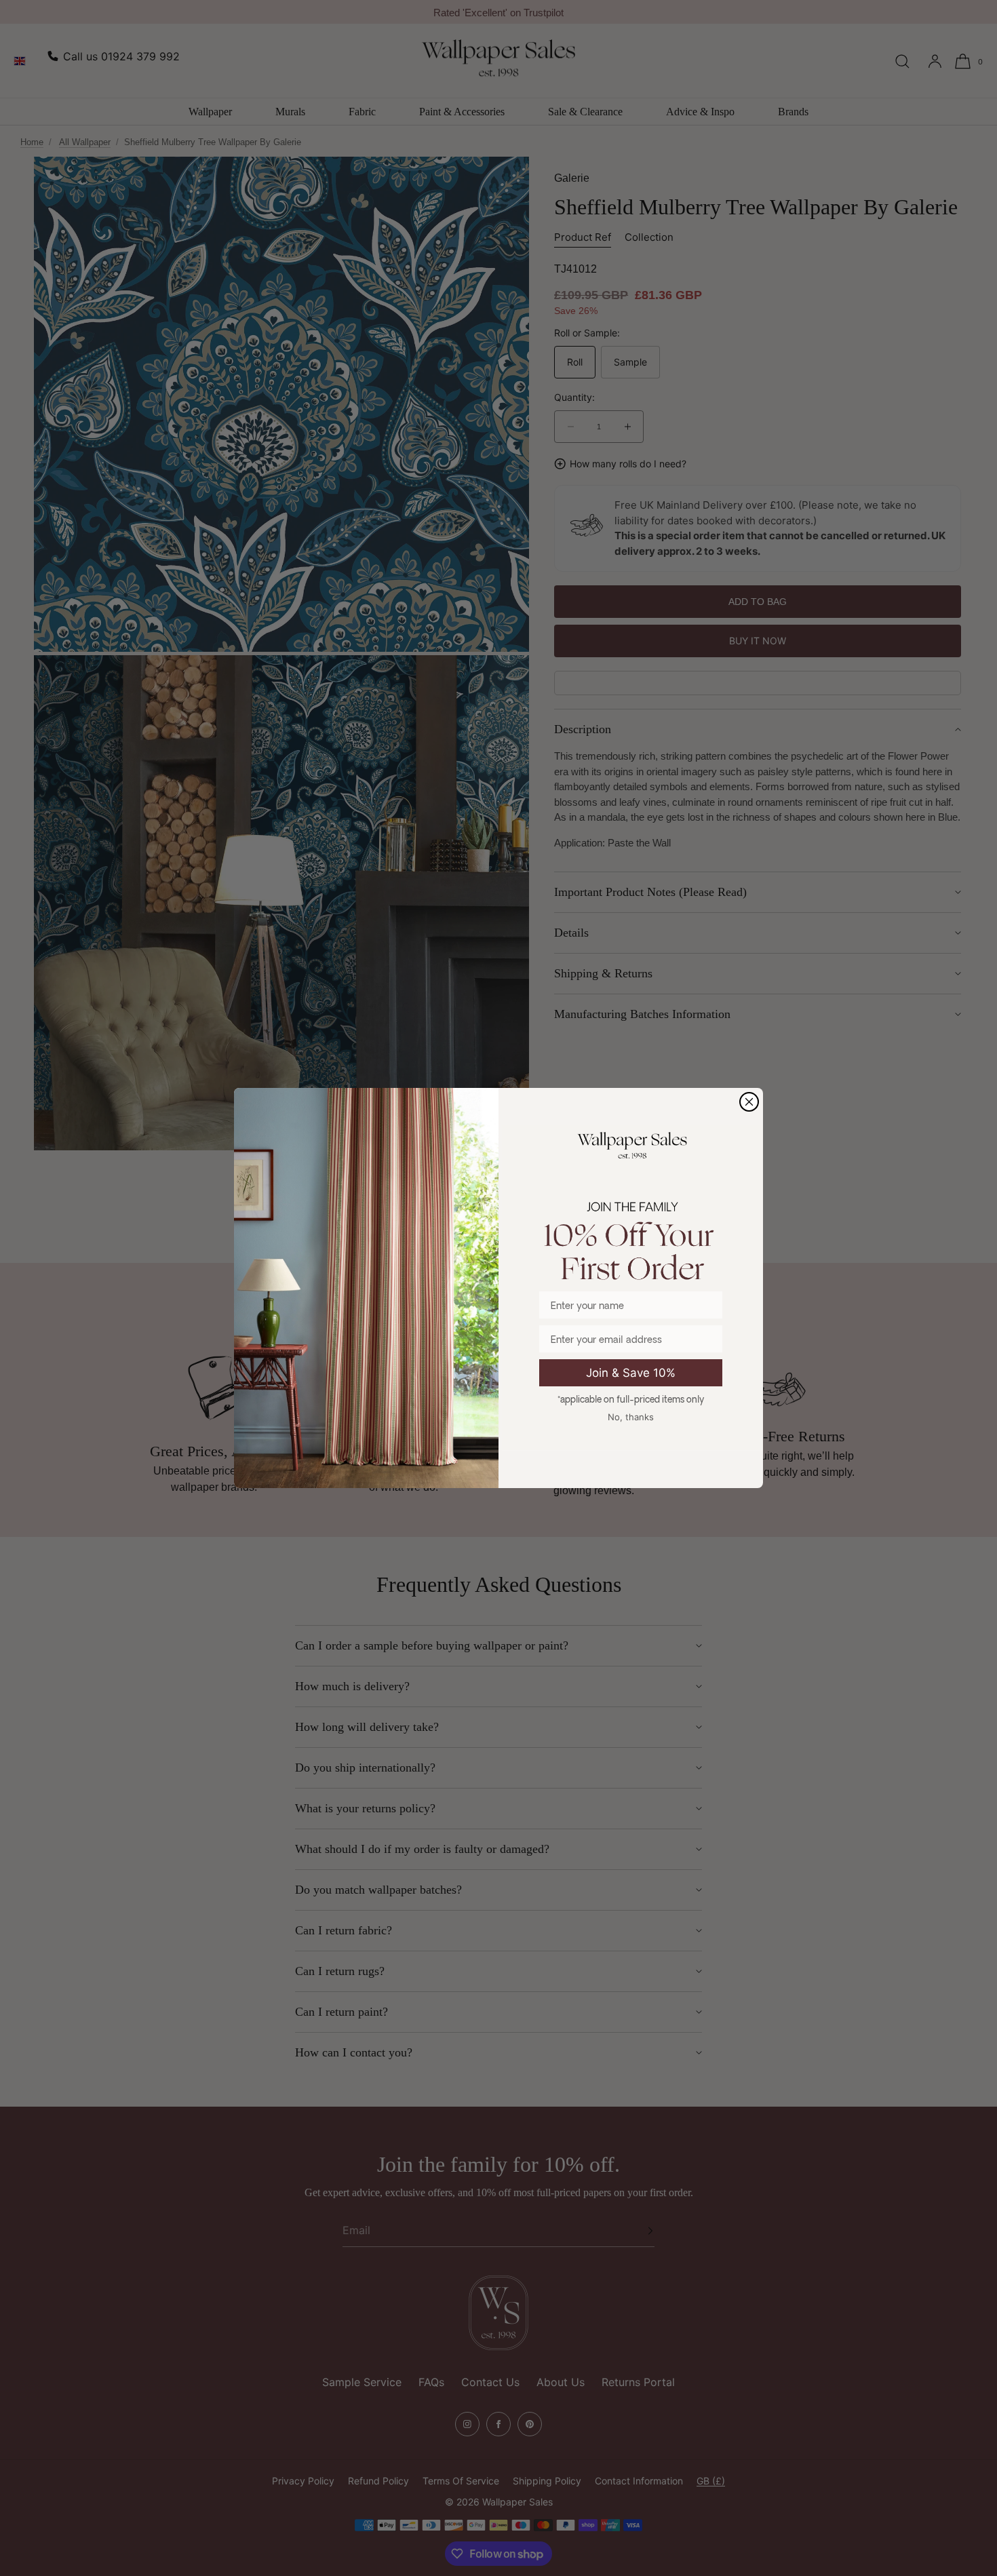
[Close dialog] (749, 1102)
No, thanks (631, 1417)
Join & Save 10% (631, 1373)
